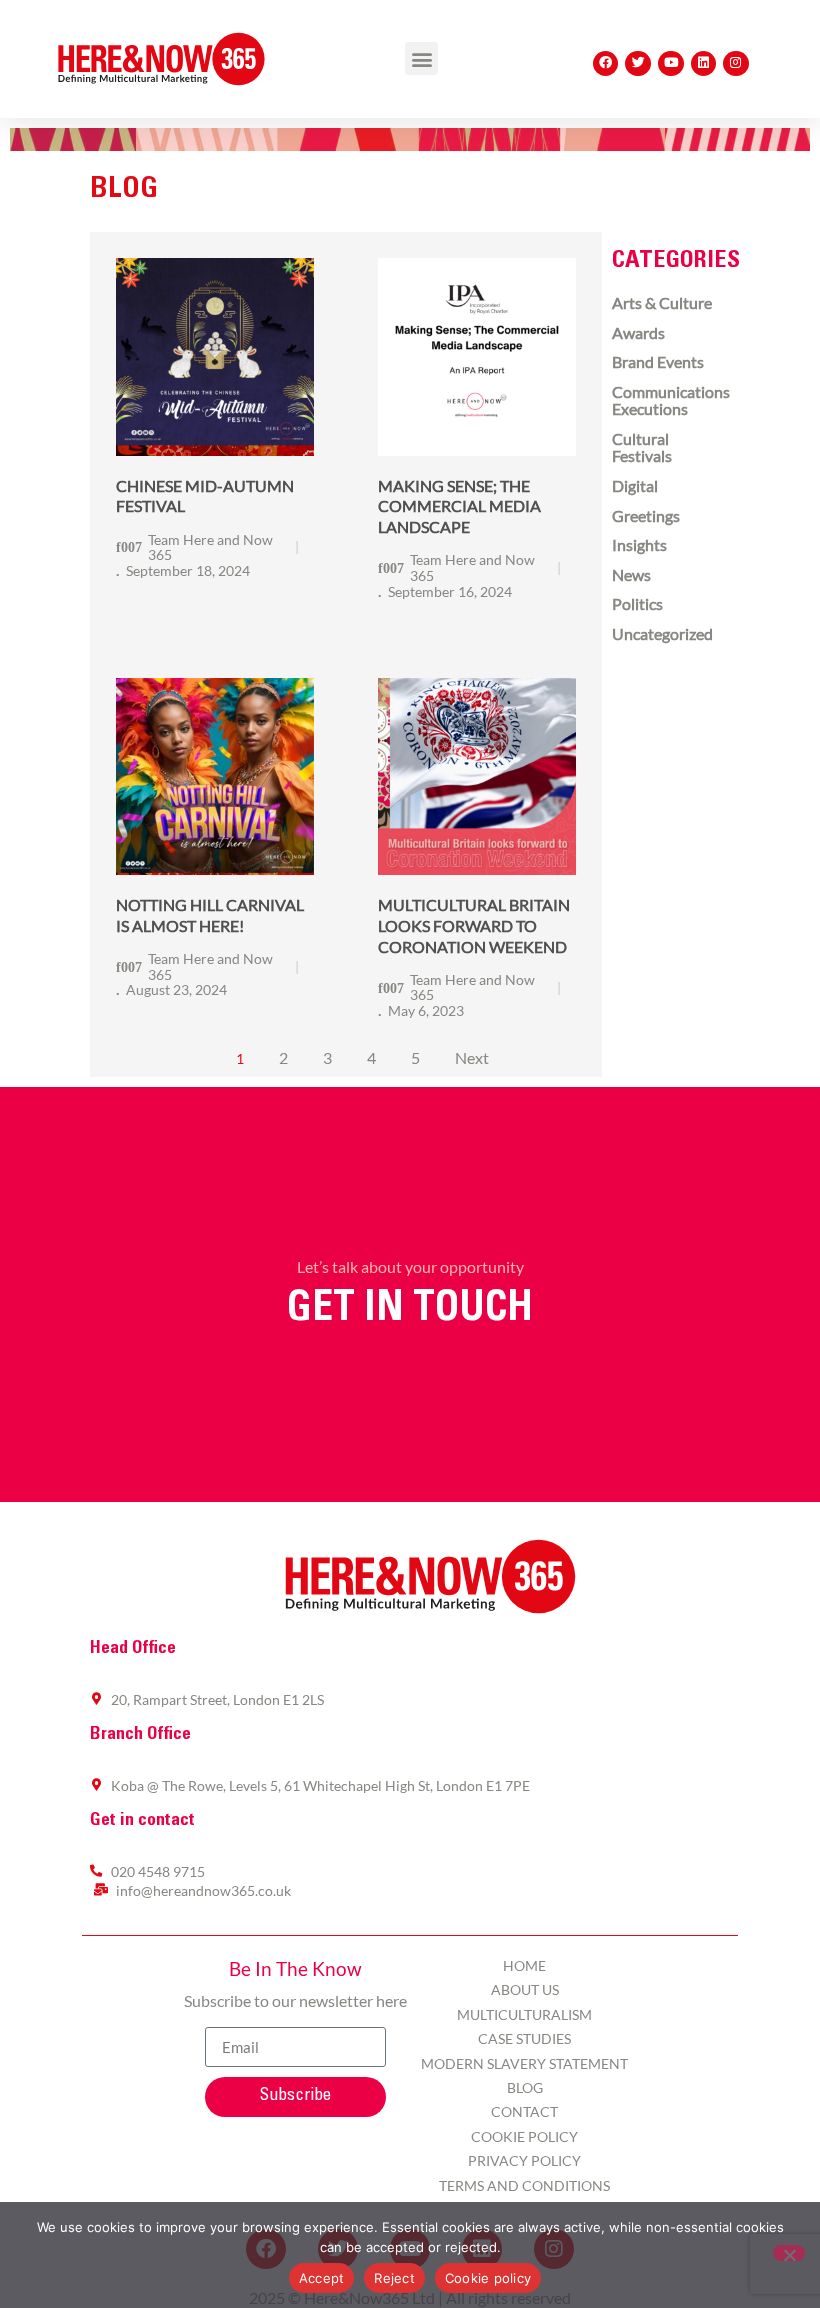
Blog (525, 2087)
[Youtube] (671, 64)
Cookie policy (488, 2278)
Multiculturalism (524, 2014)
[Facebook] (606, 64)
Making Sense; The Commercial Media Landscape (459, 506)
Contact (524, 2111)
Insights (639, 544)
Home (524, 1965)
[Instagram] (736, 64)
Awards (638, 332)
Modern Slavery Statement (524, 2063)
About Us (525, 1989)
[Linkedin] (704, 64)
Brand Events (658, 361)
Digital (635, 485)
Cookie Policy (524, 2136)
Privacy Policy (524, 2160)
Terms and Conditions (524, 2185)
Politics (637, 603)
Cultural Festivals (642, 447)
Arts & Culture (662, 302)
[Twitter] (638, 64)
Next (472, 1057)
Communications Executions (671, 400)
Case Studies (524, 2038)
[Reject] (789, 2253)
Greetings (646, 515)
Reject (394, 2278)
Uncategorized (662, 633)
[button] (421, 58)
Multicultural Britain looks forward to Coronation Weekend (474, 925)
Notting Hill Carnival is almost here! (210, 915)
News (631, 574)
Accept (322, 2278)
